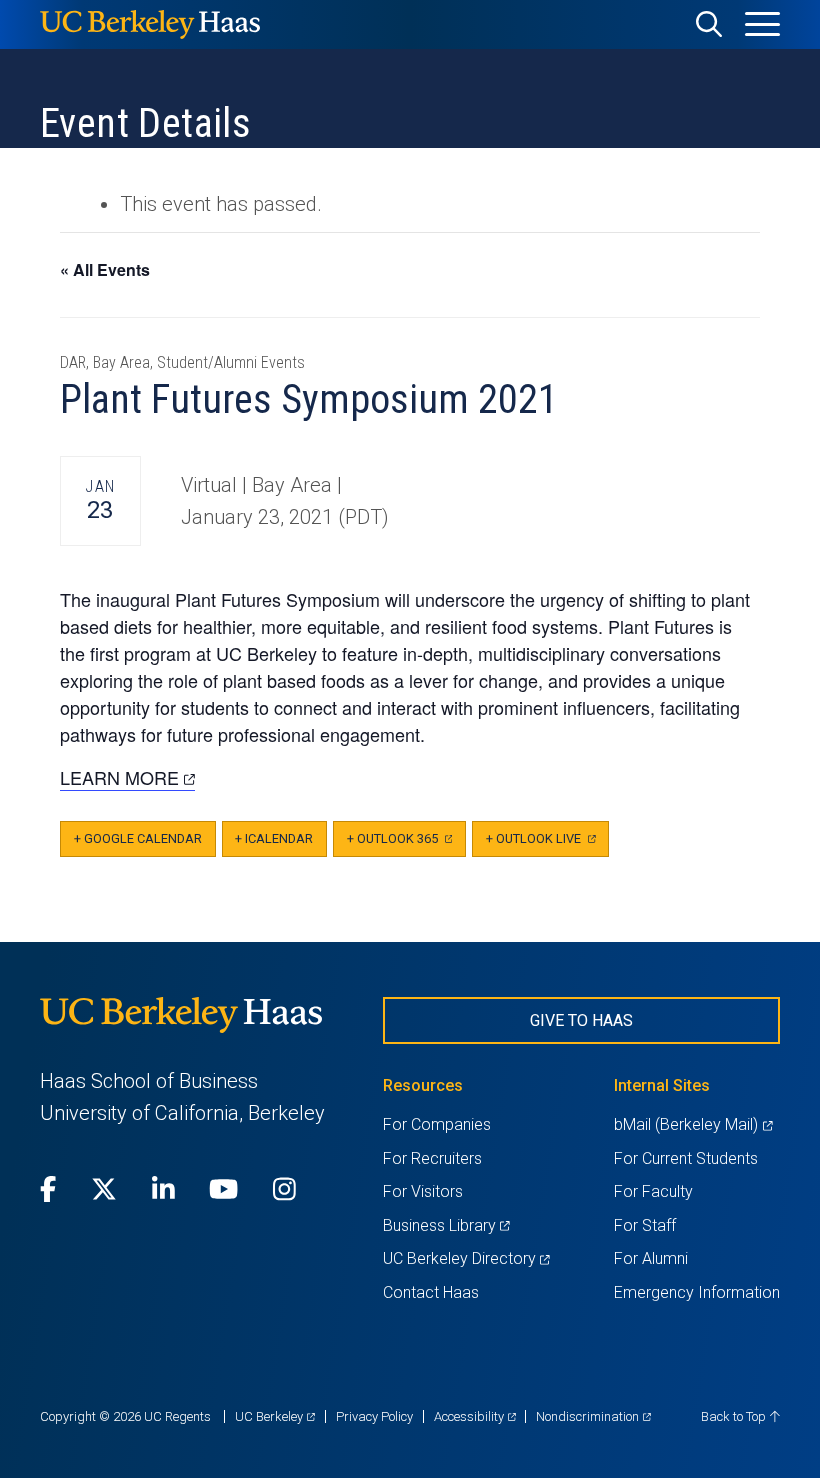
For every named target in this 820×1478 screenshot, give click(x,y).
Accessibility (475, 1416)
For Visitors (423, 1191)
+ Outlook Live (547, 844)
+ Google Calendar (138, 838)
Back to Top (735, 1416)
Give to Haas (581, 1020)
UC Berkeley (275, 1416)
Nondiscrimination (593, 1416)
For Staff (645, 1225)
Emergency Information (697, 1292)
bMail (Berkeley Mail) (693, 1124)
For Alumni (651, 1258)
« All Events (105, 269)
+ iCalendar (274, 838)
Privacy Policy (374, 1416)
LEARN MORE (127, 777)
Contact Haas (431, 1292)
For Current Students (686, 1158)
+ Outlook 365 (406, 844)
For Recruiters (432, 1158)
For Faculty (653, 1191)
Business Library (446, 1225)
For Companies (437, 1124)
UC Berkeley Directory (466, 1258)
